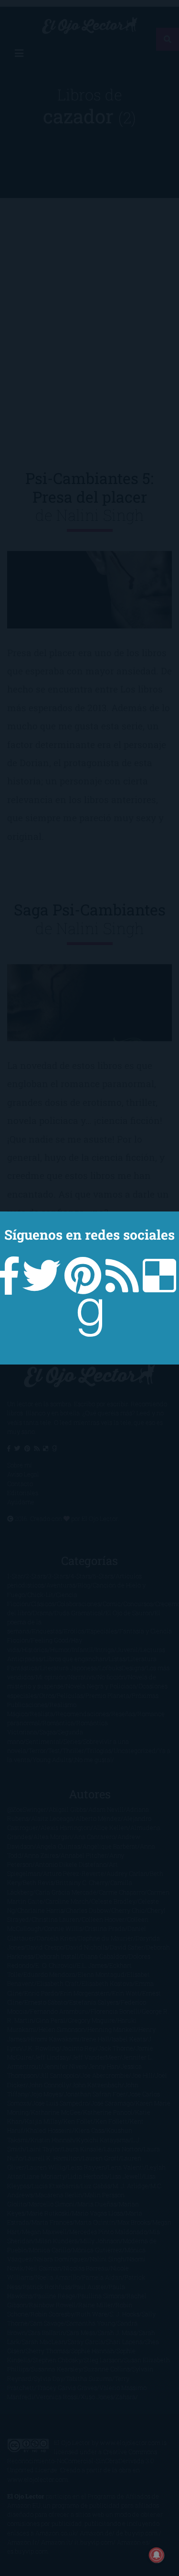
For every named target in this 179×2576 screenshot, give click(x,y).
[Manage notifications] (157, 2555)
